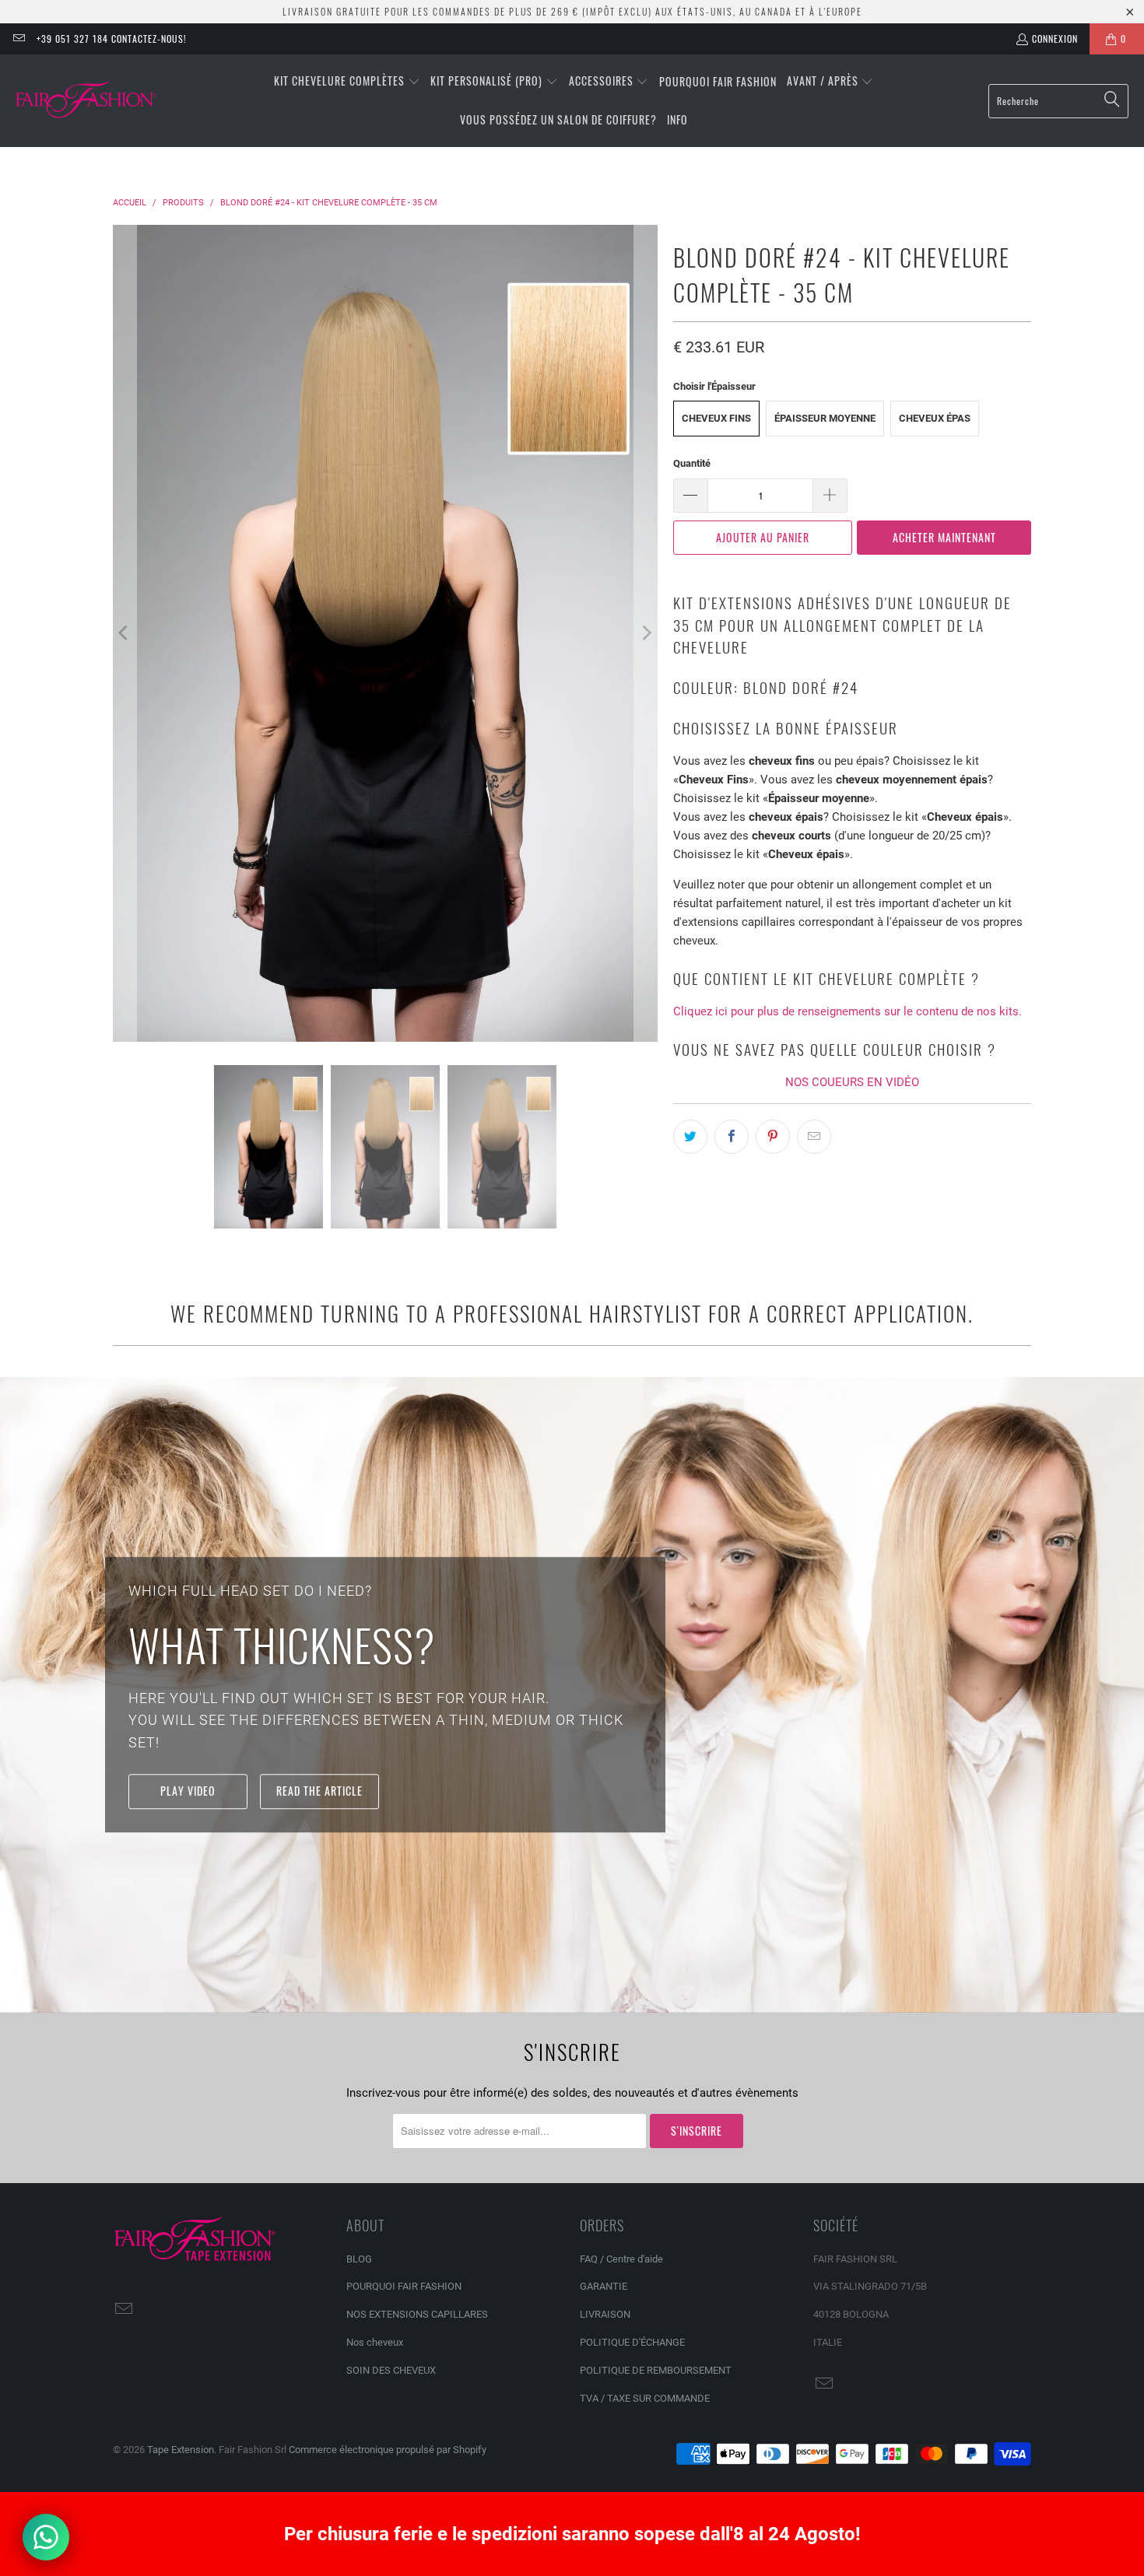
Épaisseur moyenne (825, 418)
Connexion (1055, 39)
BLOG (359, 2259)
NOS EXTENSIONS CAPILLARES (417, 2314)
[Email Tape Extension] (18, 39)
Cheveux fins (716, 418)
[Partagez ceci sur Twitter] (690, 1137)
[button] (347, 82)
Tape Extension (181, 2450)
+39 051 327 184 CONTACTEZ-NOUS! (112, 39)
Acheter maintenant (944, 537)
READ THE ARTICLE (319, 1791)
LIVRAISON (605, 2314)
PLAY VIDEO (188, 1791)
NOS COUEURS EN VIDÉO (852, 1082)
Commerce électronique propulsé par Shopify (388, 2450)
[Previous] (125, 633)
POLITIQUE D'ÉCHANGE (632, 2342)
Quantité (692, 463)
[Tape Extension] (88, 101)
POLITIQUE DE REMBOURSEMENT (656, 2370)
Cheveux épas (935, 418)
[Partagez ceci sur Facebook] (732, 1137)
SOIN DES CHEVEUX (391, 2370)
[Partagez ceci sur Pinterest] (773, 1137)
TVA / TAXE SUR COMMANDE (645, 2398)
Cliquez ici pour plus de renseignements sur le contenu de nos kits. (847, 1011)
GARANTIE (604, 2286)
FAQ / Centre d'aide (621, 2259)
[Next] (646, 633)
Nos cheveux (375, 2342)
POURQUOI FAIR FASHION (404, 2286)
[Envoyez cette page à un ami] (814, 1137)
